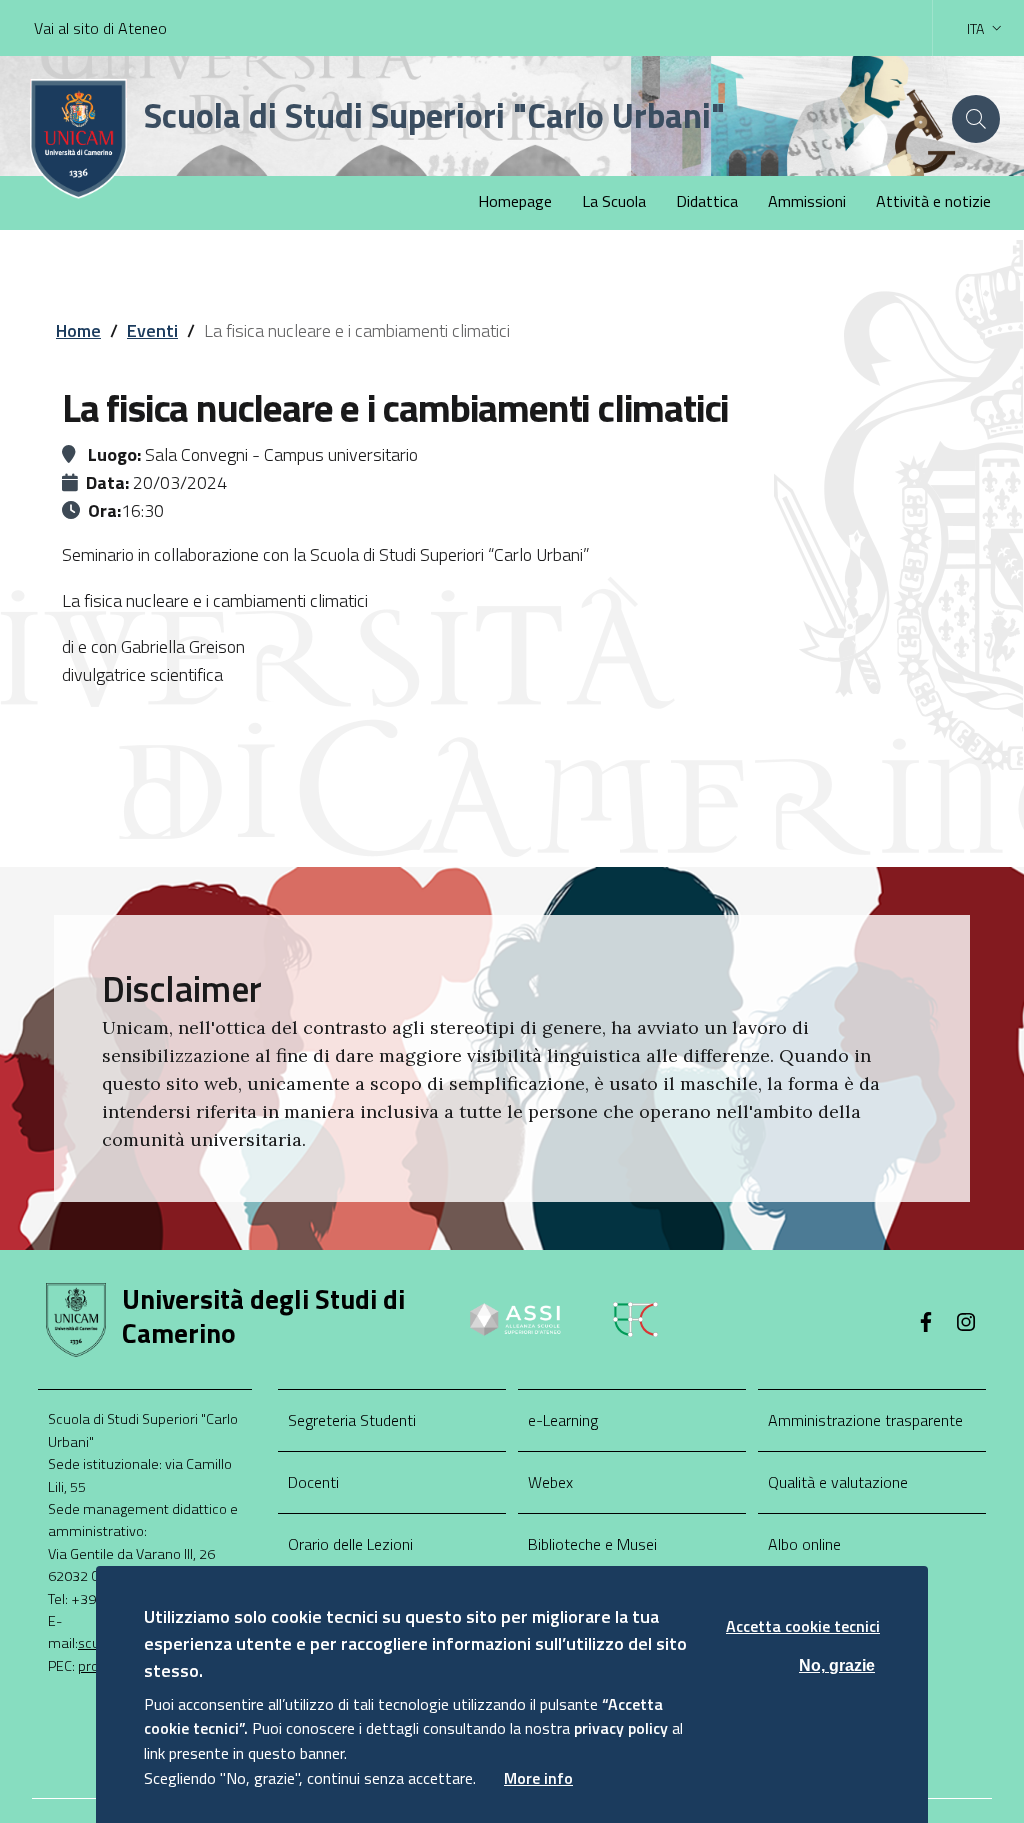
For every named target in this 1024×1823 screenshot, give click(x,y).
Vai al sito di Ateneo (100, 28)
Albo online (804, 1544)
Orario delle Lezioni (350, 1544)
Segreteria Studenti (352, 1420)
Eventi (152, 330)
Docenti (313, 1482)
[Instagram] (966, 1324)
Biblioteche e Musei (592, 1544)
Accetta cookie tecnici (803, 1626)
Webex (550, 1482)
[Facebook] (926, 1324)
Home (78, 330)
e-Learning (563, 1420)
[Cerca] (976, 119)
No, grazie (837, 1665)
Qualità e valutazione (838, 1482)
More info (538, 1778)
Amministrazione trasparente (865, 1420)
